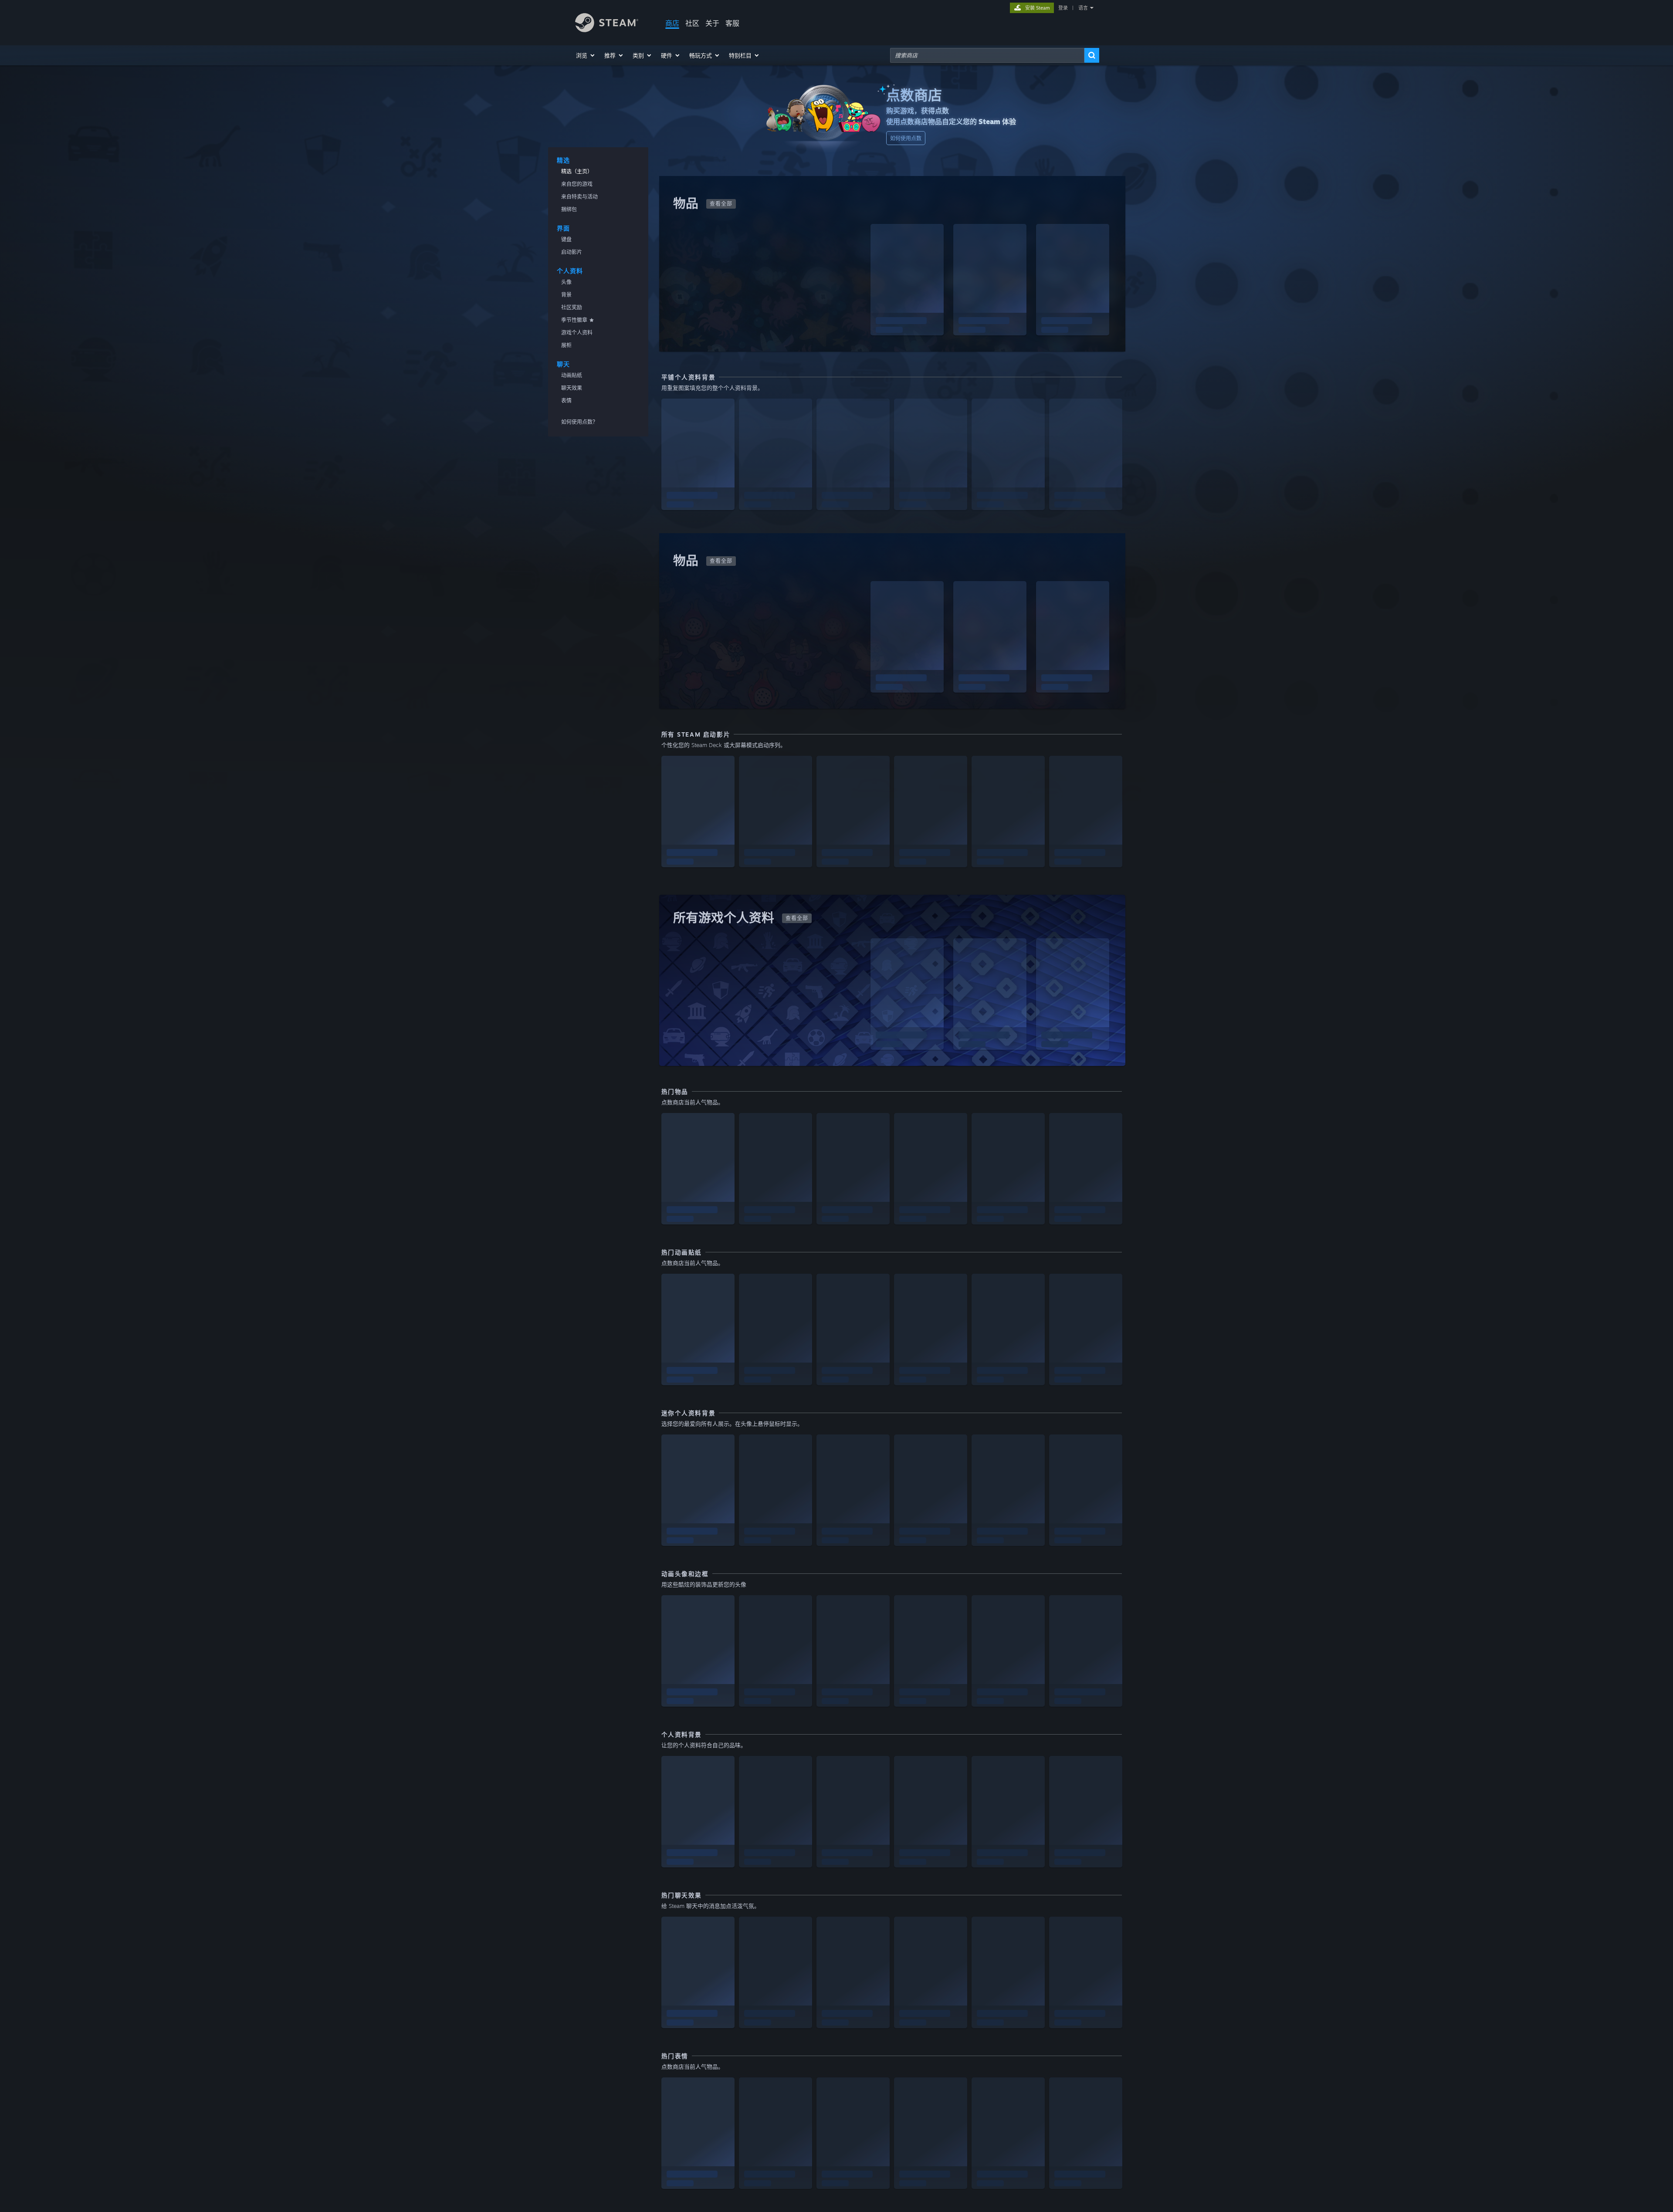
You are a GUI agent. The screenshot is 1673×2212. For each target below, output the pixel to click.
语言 (1083, 8)
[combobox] (987, 55)
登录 (1063, 8)
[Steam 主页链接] (607, 30)
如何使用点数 (906, 138)
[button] (586, 55)
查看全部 (721, 204)
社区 (692, 23)
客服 (732, 23)
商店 (672, 23)
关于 (712, 23)
